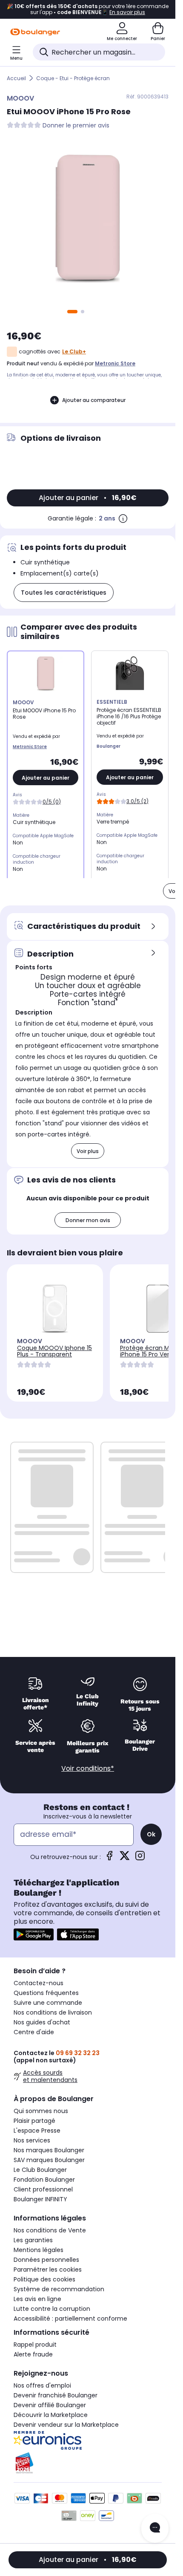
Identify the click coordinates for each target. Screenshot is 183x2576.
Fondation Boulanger (44, 2180)
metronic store (115, 363)
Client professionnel (43, 2189)
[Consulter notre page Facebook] (109, 1858)
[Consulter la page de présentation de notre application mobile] (34, 1934)
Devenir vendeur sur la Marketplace (66, 2425)
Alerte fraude (33, 2354)
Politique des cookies (44, 2279)
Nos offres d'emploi (42, 2385)
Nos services (32, 2140)
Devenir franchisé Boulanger (56, 2395)
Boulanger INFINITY (40, 2199)
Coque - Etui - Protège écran (73, 78)
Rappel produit (35, 2345)
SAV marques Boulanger (49, 2160)
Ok (151, 1834)
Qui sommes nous (41, 2111)
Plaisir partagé (34, 2121)
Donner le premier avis (76, 126)
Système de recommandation (59, 2289)
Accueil (16, 78)
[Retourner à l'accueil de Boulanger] (35, 32)
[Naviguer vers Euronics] (88, 2440)
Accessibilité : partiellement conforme (70, 2319)
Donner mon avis (88, 1220)
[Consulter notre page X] (125, 1858)
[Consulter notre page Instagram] (140, 1858)
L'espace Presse (37, 2131)
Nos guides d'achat (42, 2022)
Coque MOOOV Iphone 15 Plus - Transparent (54, 1351)
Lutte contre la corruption (52, 2309)
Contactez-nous (39, 1983)
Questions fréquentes (46, 1993)
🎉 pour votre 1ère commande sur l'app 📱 (88, 9)
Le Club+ (74, 351)
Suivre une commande (48, 2003)
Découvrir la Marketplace (51, 2415)
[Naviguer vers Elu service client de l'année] (88, 2463)
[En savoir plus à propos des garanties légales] (123, 518)
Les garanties (33, 2240)
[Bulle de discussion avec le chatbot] (155, 2528)
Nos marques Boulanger (49, 2150)
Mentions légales (39, 2250)
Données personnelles (46, 2260)
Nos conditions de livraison (53, 2012)
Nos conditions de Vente (50, 2230)
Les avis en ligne (37, 2299)
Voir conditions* (88, 1768)
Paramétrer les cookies (48, 2270)
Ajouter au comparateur (94, 400)
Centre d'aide (34, 2032)
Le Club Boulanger (40, 2170)
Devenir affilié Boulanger (50, 2405)
